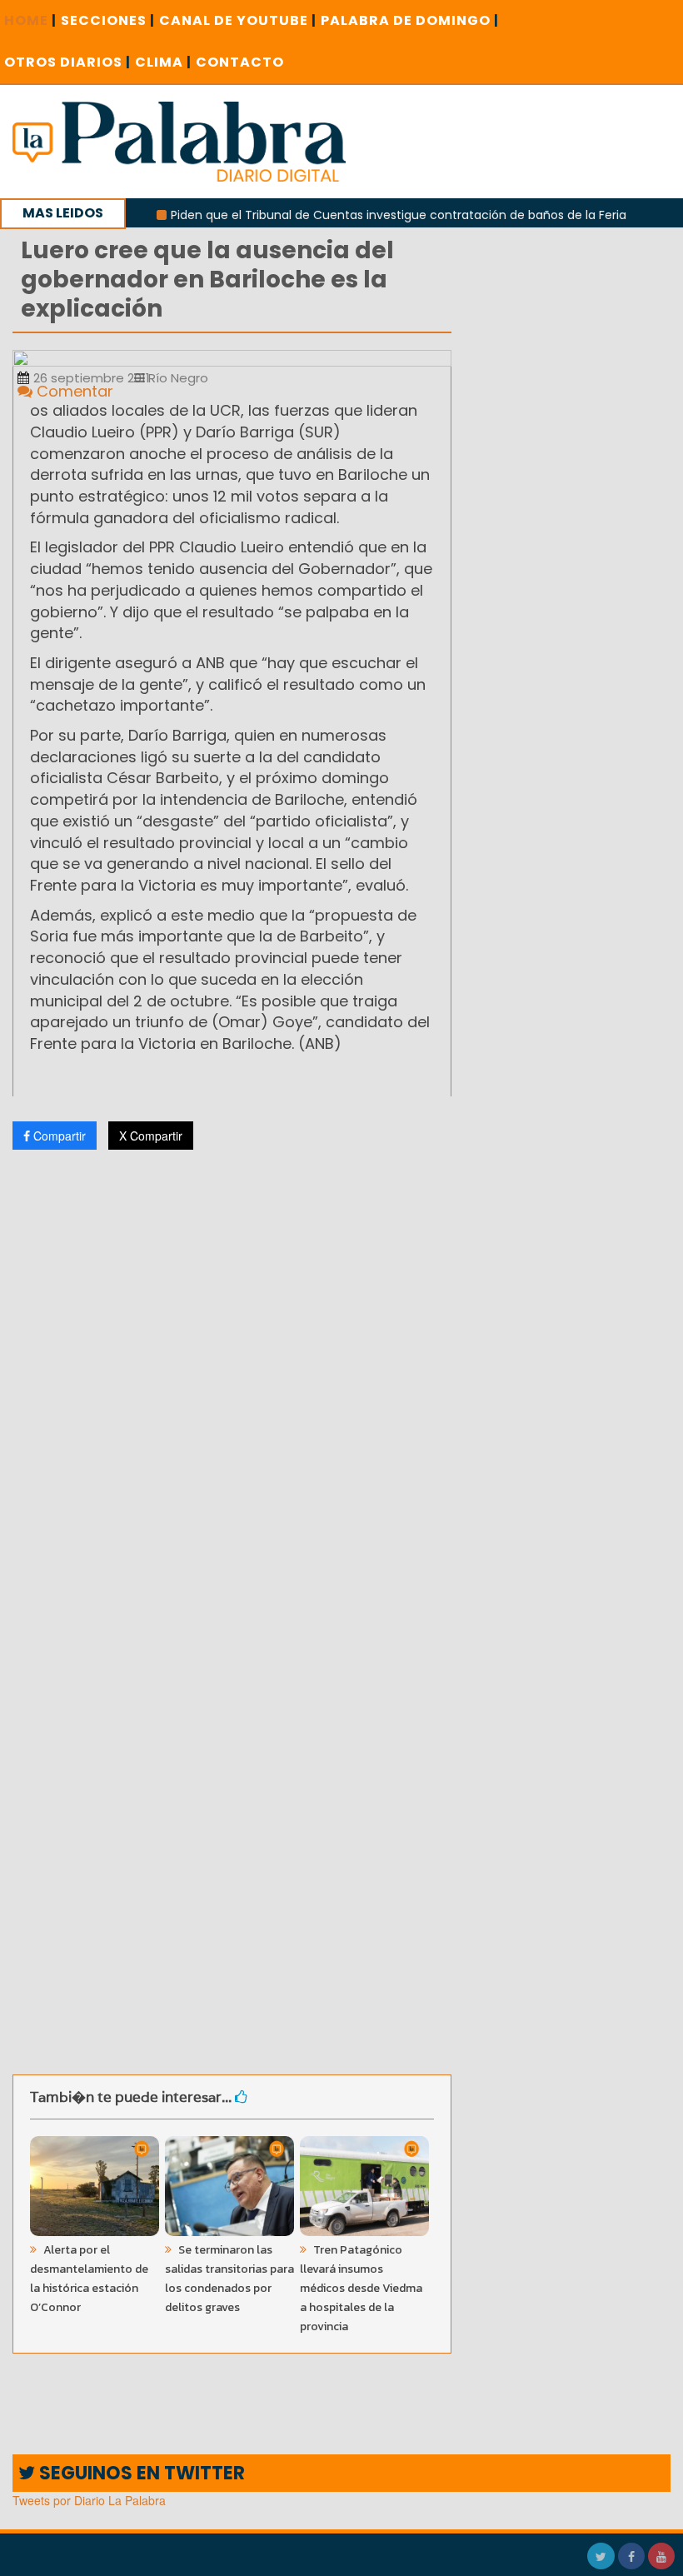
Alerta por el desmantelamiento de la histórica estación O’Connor (89, 2279)
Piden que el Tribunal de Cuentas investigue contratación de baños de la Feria (369, 215)
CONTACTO (240, 62)
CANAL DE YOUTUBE (238, 20)
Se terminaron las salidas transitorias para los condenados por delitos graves (229, 2279)
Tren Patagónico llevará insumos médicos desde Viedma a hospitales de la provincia (361, 2288)
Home (30, 20)
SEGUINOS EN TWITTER (140, 2473)
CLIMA (163, 62)
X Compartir (151, 1136)
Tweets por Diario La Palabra (89, 2500)
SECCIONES (108, 20)
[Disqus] (232, 1383)
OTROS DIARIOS (67, 62)
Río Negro (177, 378)
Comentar (73, 391)
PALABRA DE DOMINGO (410, 20)
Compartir (58, 1136)
